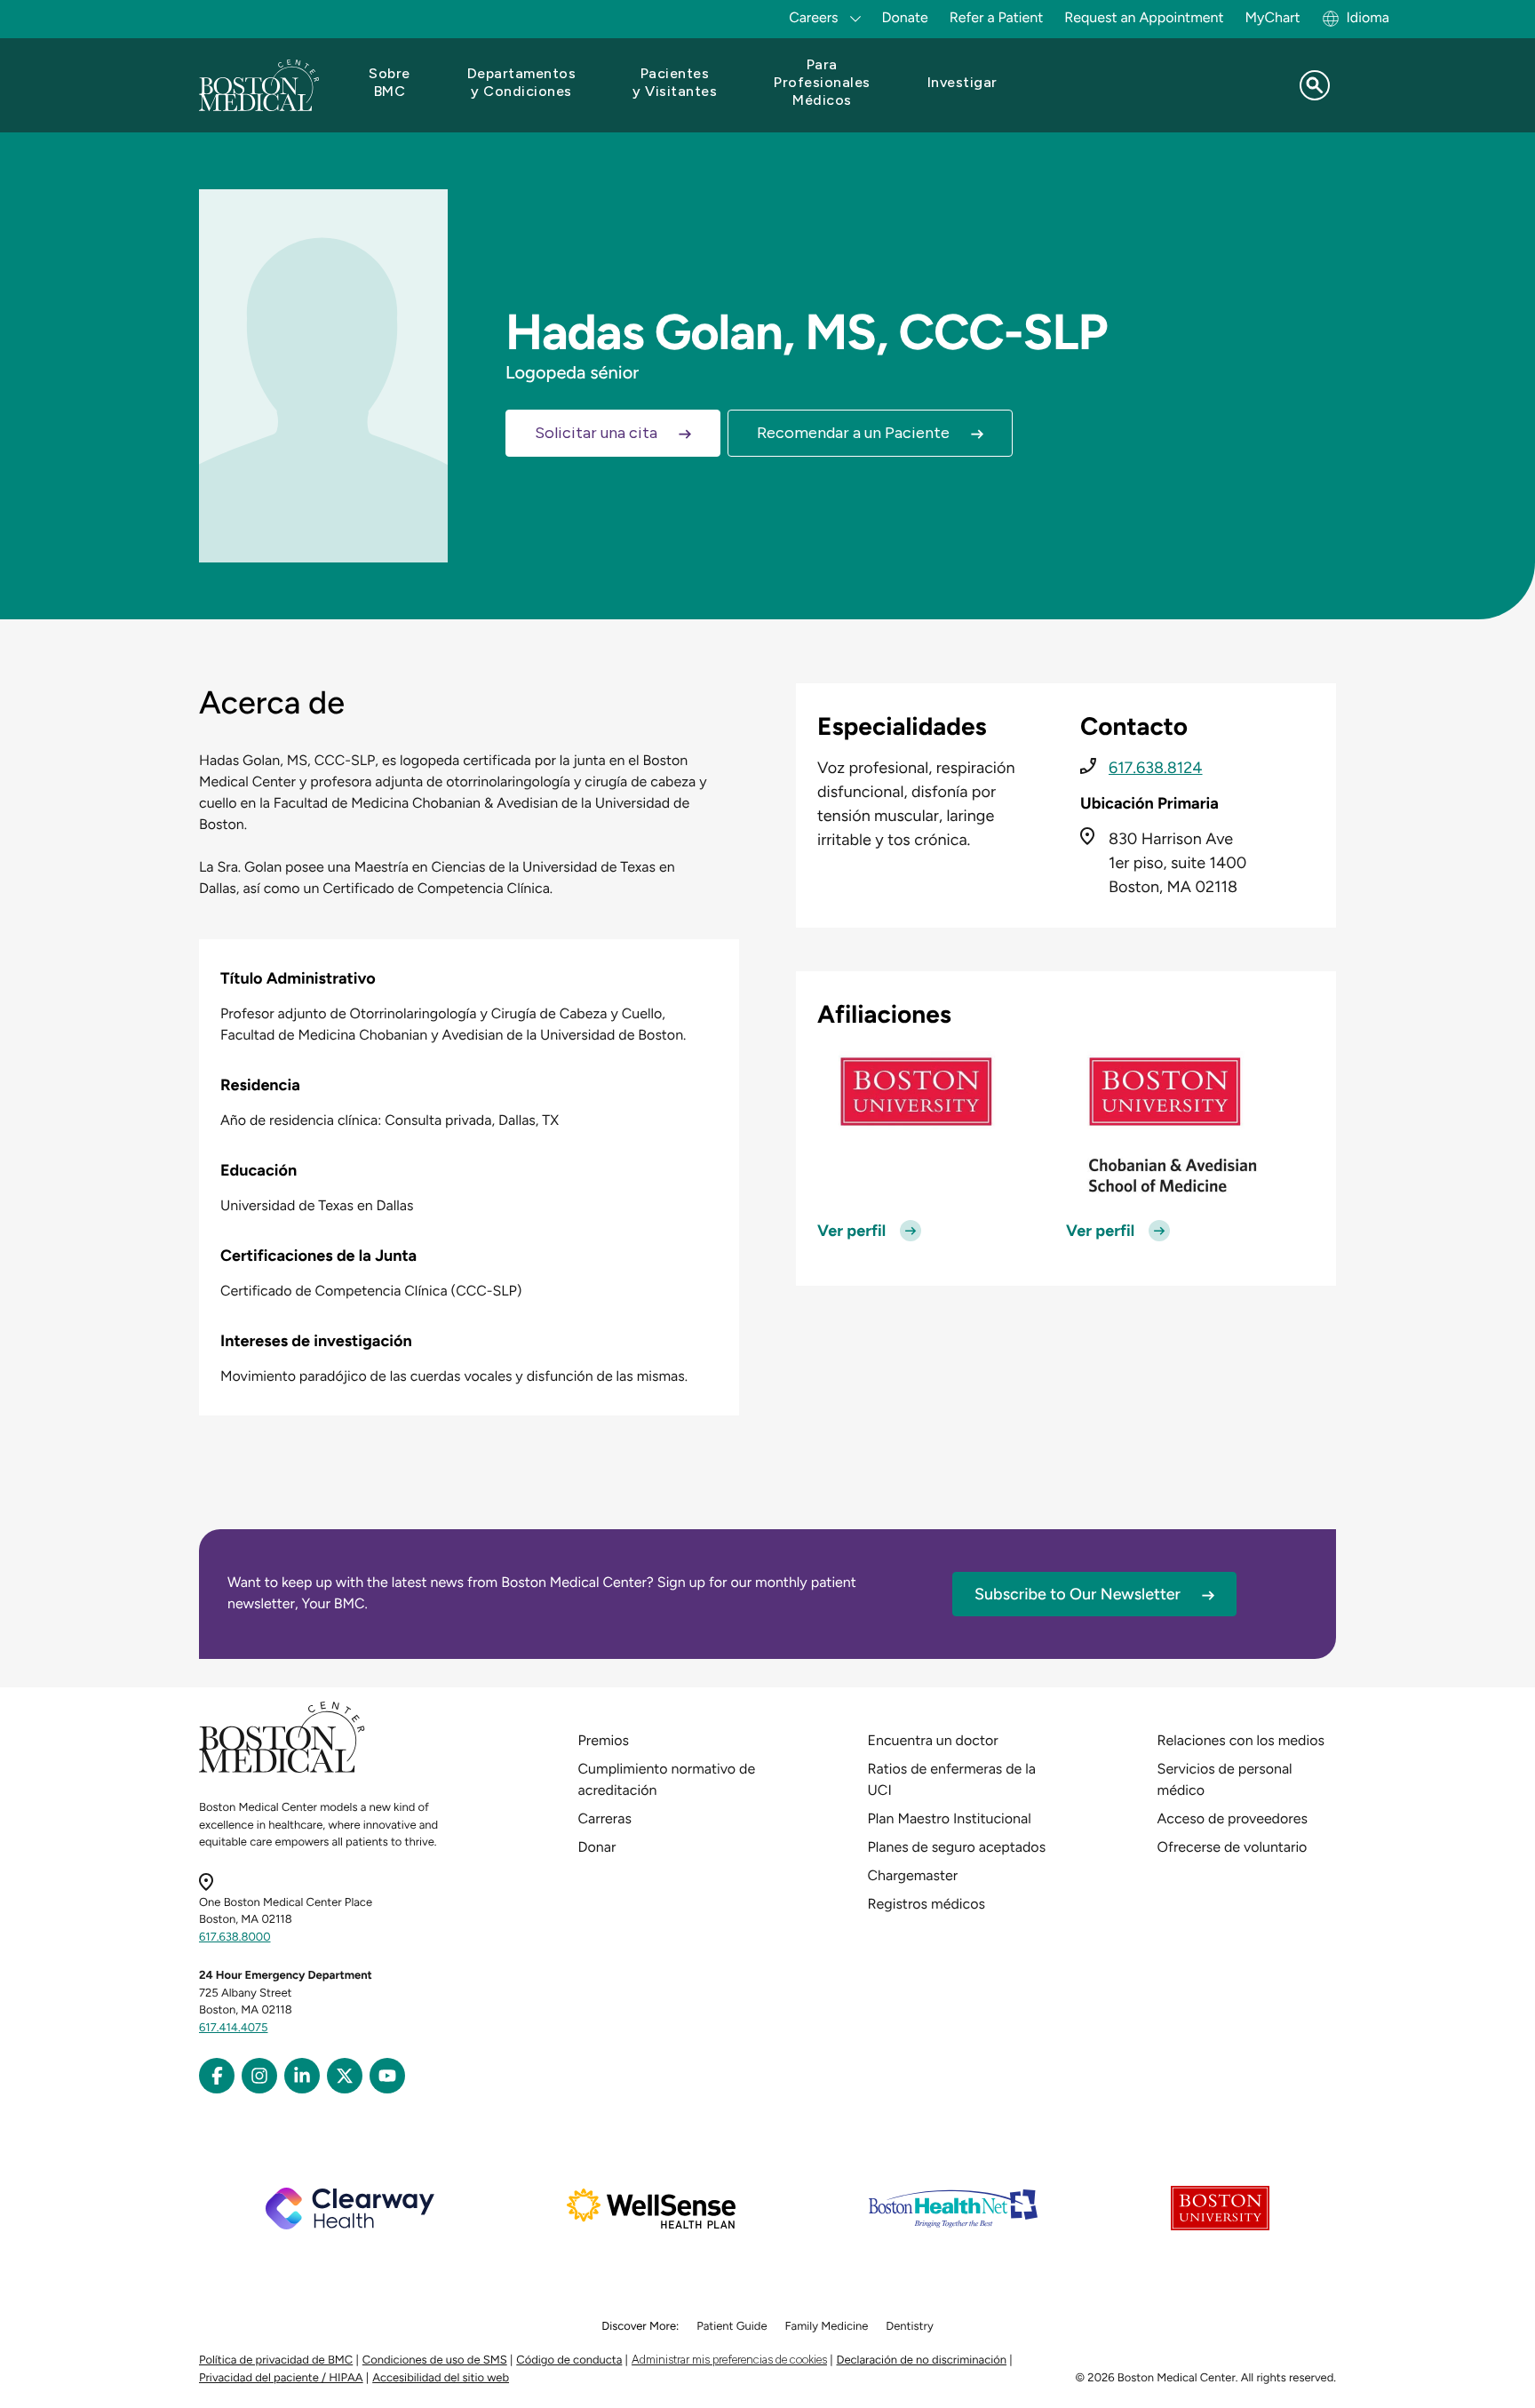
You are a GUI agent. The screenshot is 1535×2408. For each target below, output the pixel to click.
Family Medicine (827, 2327)
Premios (604, 1740)
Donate (905, 17)
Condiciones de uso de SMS (435, 2360)
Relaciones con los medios (1241, 1740)
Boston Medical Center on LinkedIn (302, 2076)
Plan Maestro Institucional (950, 1818)
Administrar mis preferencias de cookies (729, 2360)
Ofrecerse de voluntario (1233, 1847)
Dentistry (909, 2327)
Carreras (605, 1818)
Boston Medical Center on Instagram (259, 2076)
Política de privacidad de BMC (276, 2360)
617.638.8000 (235, 1938)
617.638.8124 (1156, 768)
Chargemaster (913, 1875)
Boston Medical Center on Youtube (387, 2076)
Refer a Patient (997, 17)
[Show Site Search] (1315, 85)
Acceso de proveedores (1233, 1818)
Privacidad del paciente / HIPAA (281, 2378)
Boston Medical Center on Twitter (345, 2076)
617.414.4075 (234, 2028)
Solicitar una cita (596, 433)
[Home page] (282, 1770)
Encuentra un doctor (933, 1740)
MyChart (1272, 17)
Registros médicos (927, 1904)
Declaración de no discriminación (922, 2360)
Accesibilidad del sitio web (441, 2378)
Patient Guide (732, 2327)
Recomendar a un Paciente (853, 433)
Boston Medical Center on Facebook (217, 2076)
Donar (597, 1847)
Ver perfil (851, 1231)
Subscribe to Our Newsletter (1078, 1594)
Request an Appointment (1144, 17)
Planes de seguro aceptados (957, 1847)
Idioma (1368, 17)
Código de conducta (569, 2360)
